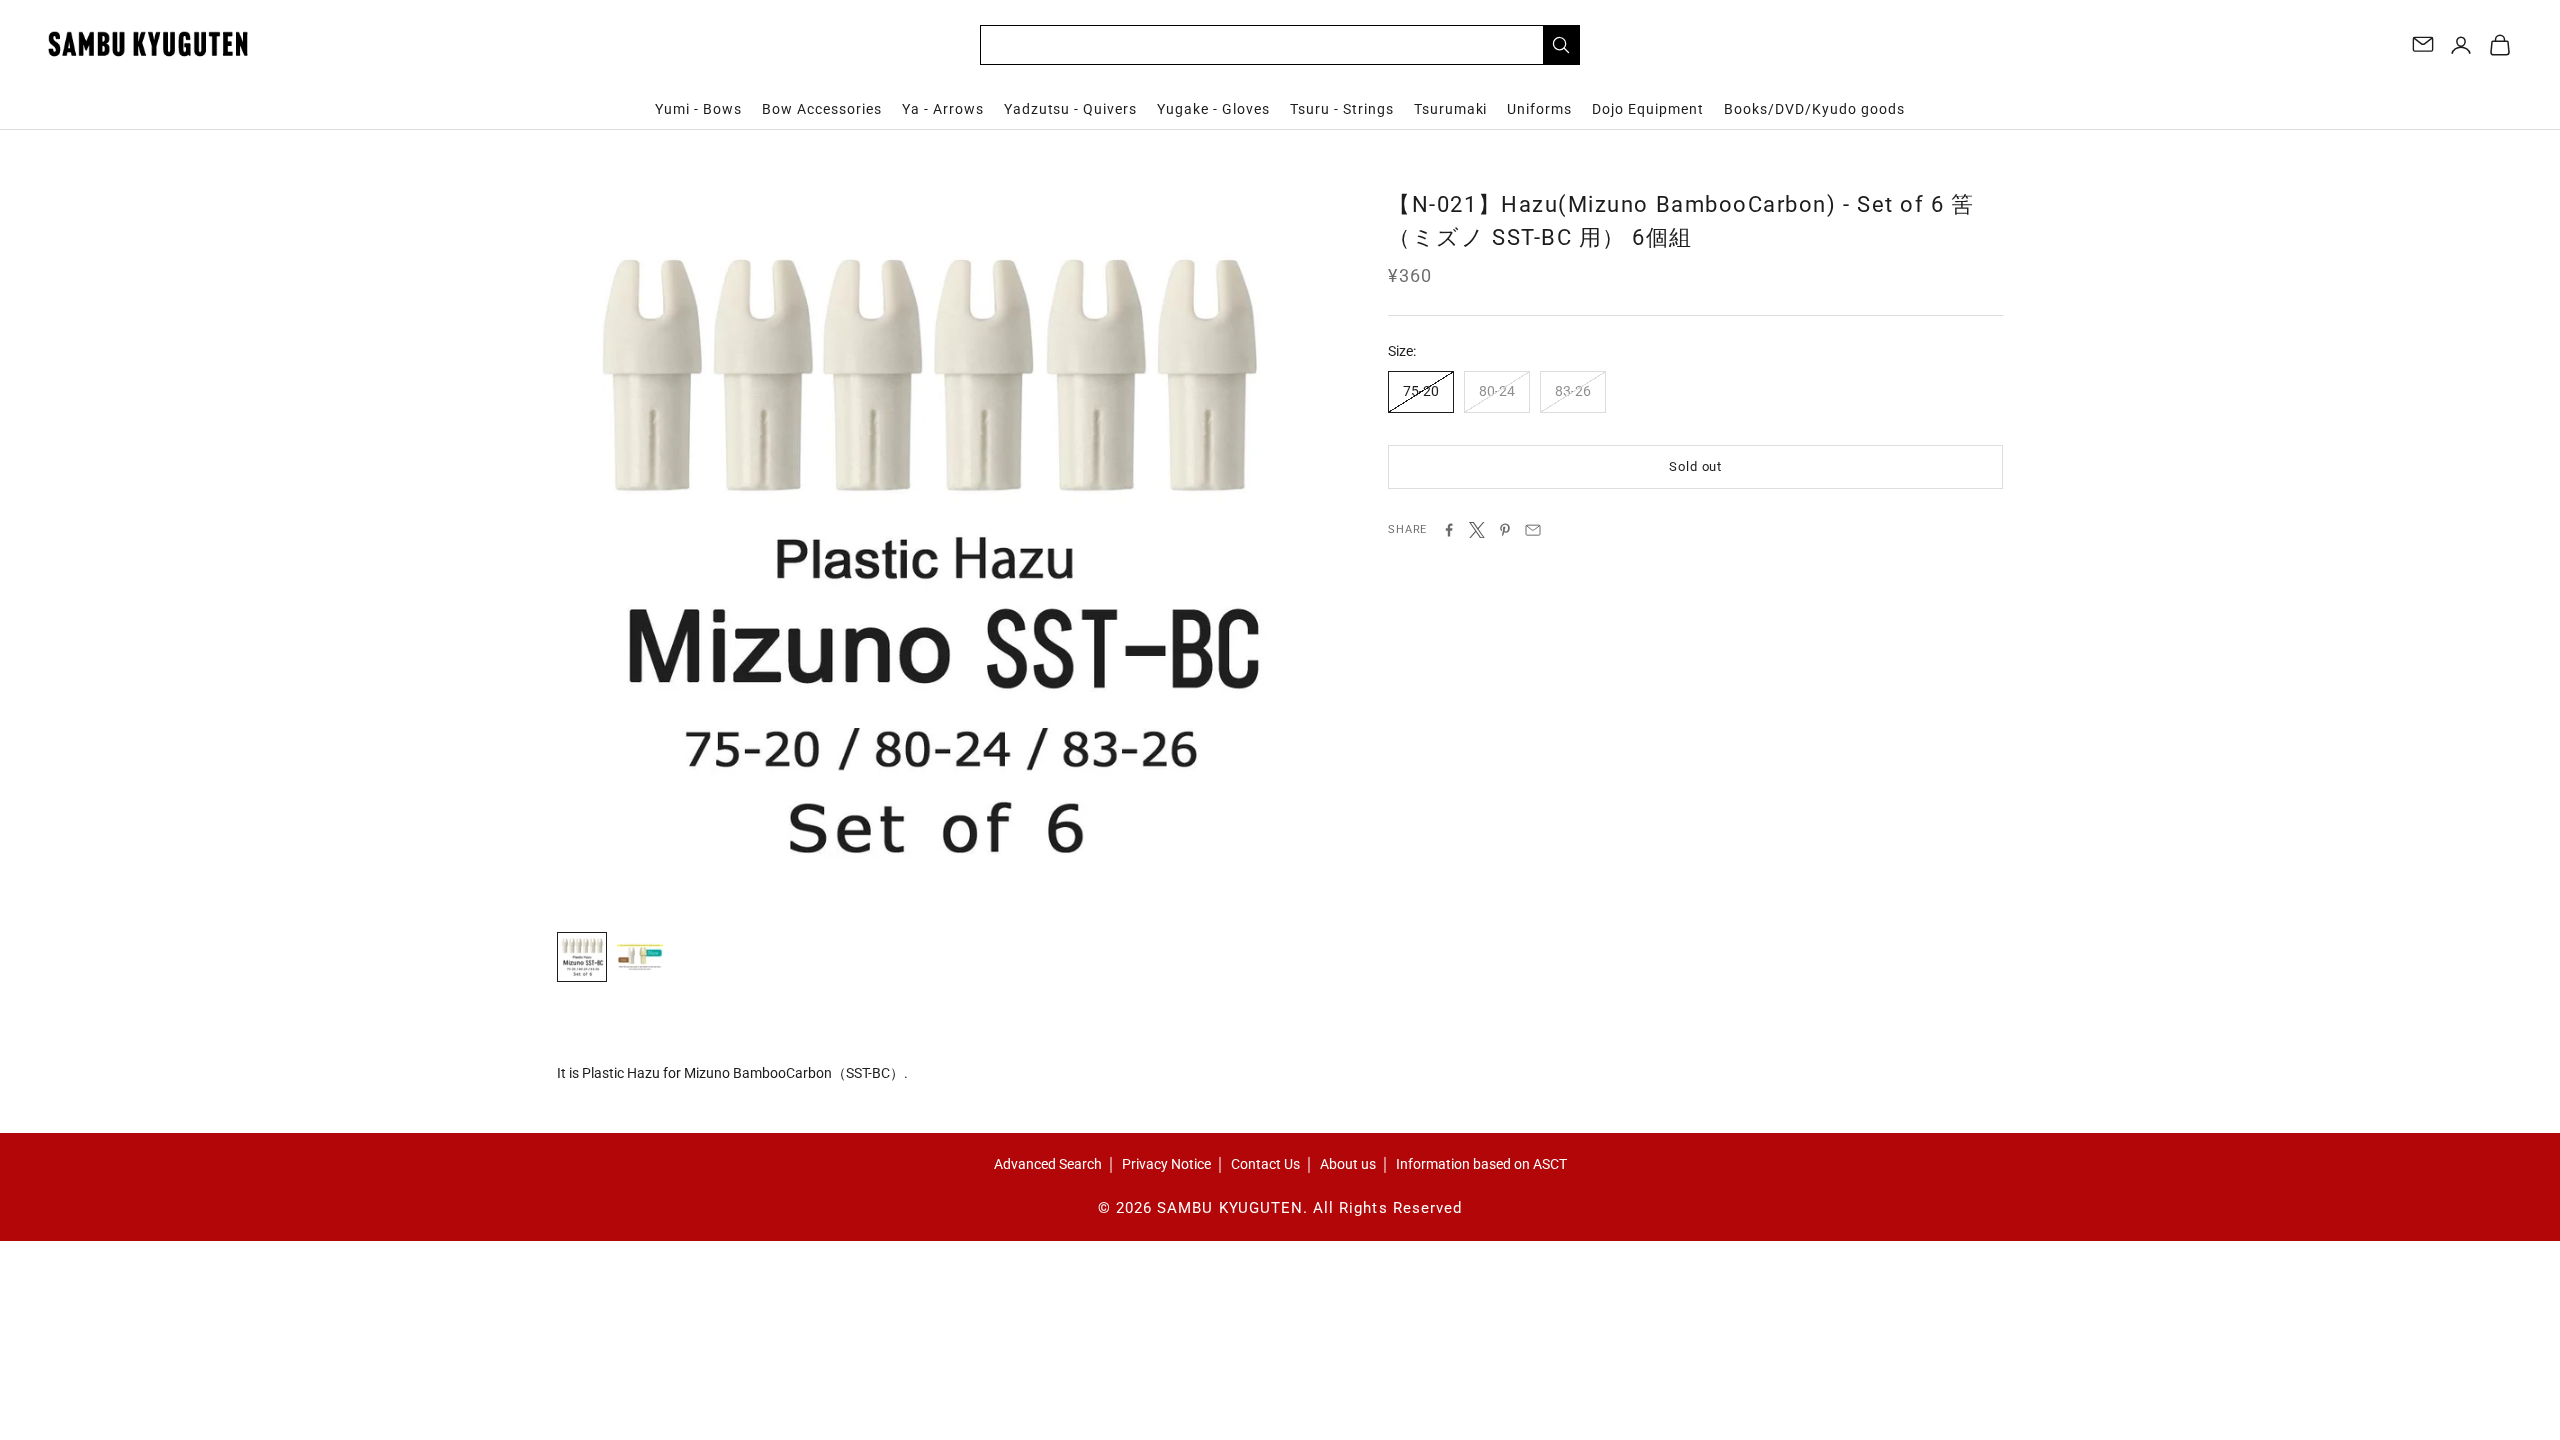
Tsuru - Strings (1342, 109)
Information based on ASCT (1481, 1164)
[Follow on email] (2423, 44)
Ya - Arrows (943, 109)
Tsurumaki (1451, 109)
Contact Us (1265, 1164)
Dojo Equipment (1648, 109)
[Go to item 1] (582, 957)
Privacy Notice (1166, 1164)
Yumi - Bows (698, 109)
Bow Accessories (822, 109)
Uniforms (1539, 109)
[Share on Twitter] (1477, 530)
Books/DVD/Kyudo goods (1814, 109)
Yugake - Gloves (1213, 109)
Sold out (1695, 466)
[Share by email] (1533, 530)
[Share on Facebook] (1449, 530)
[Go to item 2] (640, 957)
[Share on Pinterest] (1505, 530)
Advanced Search (1048, 1164)
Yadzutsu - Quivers (1071, 109)
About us (1348, 1164)
